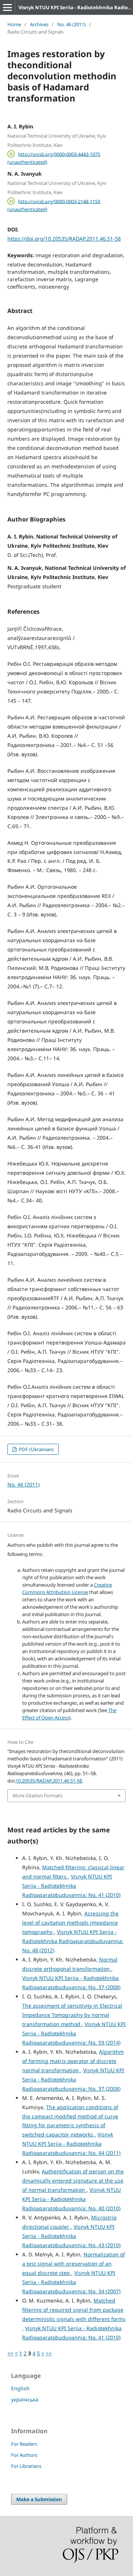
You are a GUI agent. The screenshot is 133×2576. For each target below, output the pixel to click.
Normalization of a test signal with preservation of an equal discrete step (74, 2264)
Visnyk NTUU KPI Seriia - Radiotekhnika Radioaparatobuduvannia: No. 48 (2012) (73, 1941)
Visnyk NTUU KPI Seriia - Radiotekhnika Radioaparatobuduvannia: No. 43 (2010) (71, 2236)
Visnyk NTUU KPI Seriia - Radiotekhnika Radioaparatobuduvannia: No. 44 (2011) (71, 2144)
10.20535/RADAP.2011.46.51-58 (49, 1781)
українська (25, 2399)
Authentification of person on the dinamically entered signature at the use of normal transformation (73, 2181)
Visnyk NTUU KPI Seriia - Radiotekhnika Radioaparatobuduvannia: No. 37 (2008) (73, 2079)
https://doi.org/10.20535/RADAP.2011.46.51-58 (64, 239)
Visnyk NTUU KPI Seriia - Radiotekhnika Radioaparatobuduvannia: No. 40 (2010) (71, 2199)
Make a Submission (39, 2499)
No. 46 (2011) (71, 24)
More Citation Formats (37, 1795)
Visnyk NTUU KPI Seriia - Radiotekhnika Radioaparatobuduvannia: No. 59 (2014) (74, 2033)
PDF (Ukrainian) (36, 1449)
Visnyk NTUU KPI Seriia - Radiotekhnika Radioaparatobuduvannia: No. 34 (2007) (71, 2282)
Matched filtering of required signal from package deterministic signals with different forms (74, 2310)
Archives (39, 24)
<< (10, 2353)
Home (14, 24)
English (20, 2388)
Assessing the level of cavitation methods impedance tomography (70, 1923)
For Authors (24, 2455)
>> (49, 2353)
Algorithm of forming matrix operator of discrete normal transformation (73, 2061)
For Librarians (26, 2466)
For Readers (24, 2444)
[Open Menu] (7, 7)
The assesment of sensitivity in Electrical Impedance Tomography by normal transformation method (72, 2015)
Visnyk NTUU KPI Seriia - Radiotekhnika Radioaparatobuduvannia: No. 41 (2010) (71, 1886)
